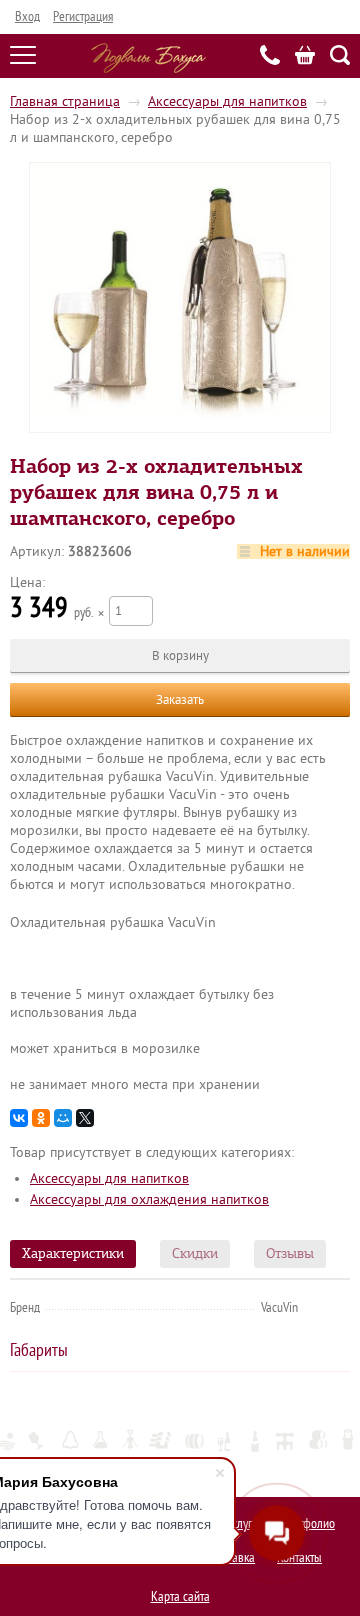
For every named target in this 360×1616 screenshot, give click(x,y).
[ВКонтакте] (19, 1118)
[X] (85, 1118)
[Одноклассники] (41, 1118)
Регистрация (83, 16)
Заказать (180, 699)
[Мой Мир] (63, 1118)
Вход (27, 16)
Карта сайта (180, 1596)
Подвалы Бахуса (148, 58)
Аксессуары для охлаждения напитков (149, 1199)
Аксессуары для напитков (227, 101)
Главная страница (65, 101)
